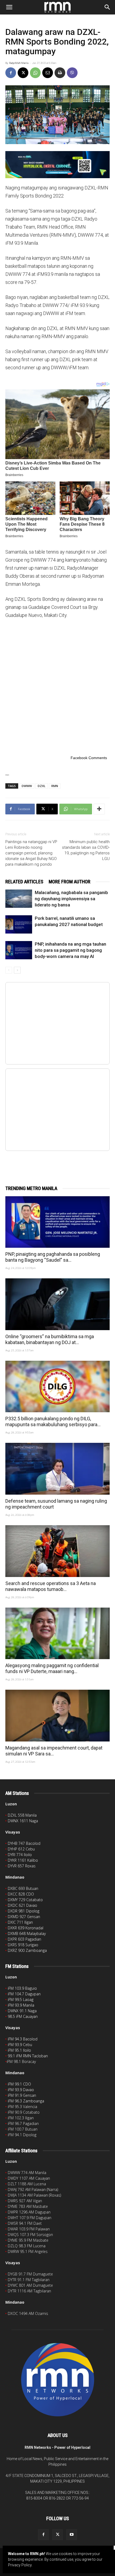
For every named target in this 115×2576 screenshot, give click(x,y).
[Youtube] (72, 2535)
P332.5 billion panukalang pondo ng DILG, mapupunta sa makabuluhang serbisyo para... (53, 1421)
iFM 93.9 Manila (21, 2005)
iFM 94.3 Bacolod (23, 2039)
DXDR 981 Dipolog (24, 1911)
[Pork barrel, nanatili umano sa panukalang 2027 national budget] (19, 925)
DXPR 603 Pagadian (24, 1939)
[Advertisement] (57, 686)
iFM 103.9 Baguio (22, 1988)
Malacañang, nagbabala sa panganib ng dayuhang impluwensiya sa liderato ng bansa (71, 899)
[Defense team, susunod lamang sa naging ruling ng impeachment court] (57, 1469)
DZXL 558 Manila (22, 1815)
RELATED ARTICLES (24, 882)
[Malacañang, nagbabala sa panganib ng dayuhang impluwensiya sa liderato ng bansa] (19, 899)
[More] (99, 809)
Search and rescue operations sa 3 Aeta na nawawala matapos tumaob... (51, 1586)
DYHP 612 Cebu (21, 1849)
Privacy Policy (20, 2565)
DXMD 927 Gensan (24, 1917)
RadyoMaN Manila (19, 63)
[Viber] (72, 73)
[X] (23, 73)
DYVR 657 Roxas (22, 1866)
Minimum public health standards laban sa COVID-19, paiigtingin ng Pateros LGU (86, 850)
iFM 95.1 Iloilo (19, 2050)
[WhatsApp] (35, 73)
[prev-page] (9, 970)
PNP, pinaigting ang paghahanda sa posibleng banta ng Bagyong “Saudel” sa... (53, 1257)
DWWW (27, 786)
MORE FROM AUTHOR (70, 882)
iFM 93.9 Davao (21, 2090)
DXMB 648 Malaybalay (27, 1933)
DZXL (42, 786)
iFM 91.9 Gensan (22, 2095)
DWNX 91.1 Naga (22, 2011)
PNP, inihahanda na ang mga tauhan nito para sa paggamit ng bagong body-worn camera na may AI (70, 950)
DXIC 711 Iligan (20, 1922)
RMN (55, 786)
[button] (9, 7)
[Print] (60, 73)
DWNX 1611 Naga (23, 1821)
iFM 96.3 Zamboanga (26, 2101)
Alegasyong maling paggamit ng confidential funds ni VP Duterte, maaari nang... (52, 1668)
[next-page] (17, 970)
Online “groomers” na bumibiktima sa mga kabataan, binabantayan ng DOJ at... (50, 1339)
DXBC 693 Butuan (23, 1888)
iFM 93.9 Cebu (20, 2045)
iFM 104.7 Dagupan (24, 1994)
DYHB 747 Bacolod (24, 1843)
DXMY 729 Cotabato (25, 1900)
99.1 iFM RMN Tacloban (28, 2056)
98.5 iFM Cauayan (23, 2016)
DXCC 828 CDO (21, 1894)
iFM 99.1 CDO (19, 2084)
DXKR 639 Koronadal (26, 1928)
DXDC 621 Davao (22, 1905)
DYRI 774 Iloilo (20, 1855)
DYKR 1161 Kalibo (23, 1860)
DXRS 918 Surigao (23, 1945)
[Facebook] (11, 73)
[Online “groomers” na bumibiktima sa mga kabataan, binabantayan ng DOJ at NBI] (57, 1304)
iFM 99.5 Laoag (21, 1999)
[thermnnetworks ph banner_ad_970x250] (57, 165)
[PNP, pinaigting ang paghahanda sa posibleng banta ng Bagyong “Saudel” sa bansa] (57, 1222)
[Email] (48, 73)
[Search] (108, 7)
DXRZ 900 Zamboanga (27, 1950)
